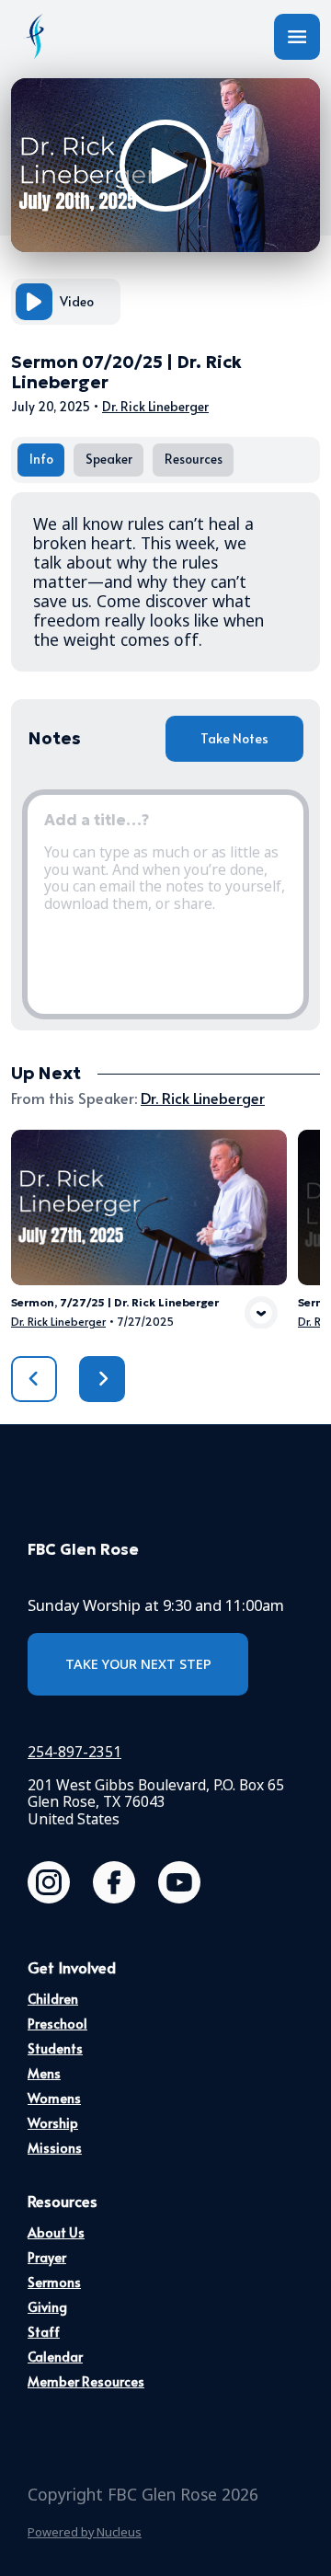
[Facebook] (114, 1882)
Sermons (54, 2282)
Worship (53, 2123)
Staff (44, 2332)
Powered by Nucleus (85, 2532)
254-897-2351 (74, 1752)
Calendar (55, 2357)
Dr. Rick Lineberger (155, 406)
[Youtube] (179, 1882)
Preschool (57, 2024)
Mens (44, 2073)
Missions (55, 2148)
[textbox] (165, 904)
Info (41, 459)
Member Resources (86, 2381)
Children (53, 1999)
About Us (56, 2232)
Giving (47, 2307)
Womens (54, 2098)
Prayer (47, 2257)
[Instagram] (49, 1882)
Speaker (109, 459)
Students (55, 2048)
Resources (194, 459)
